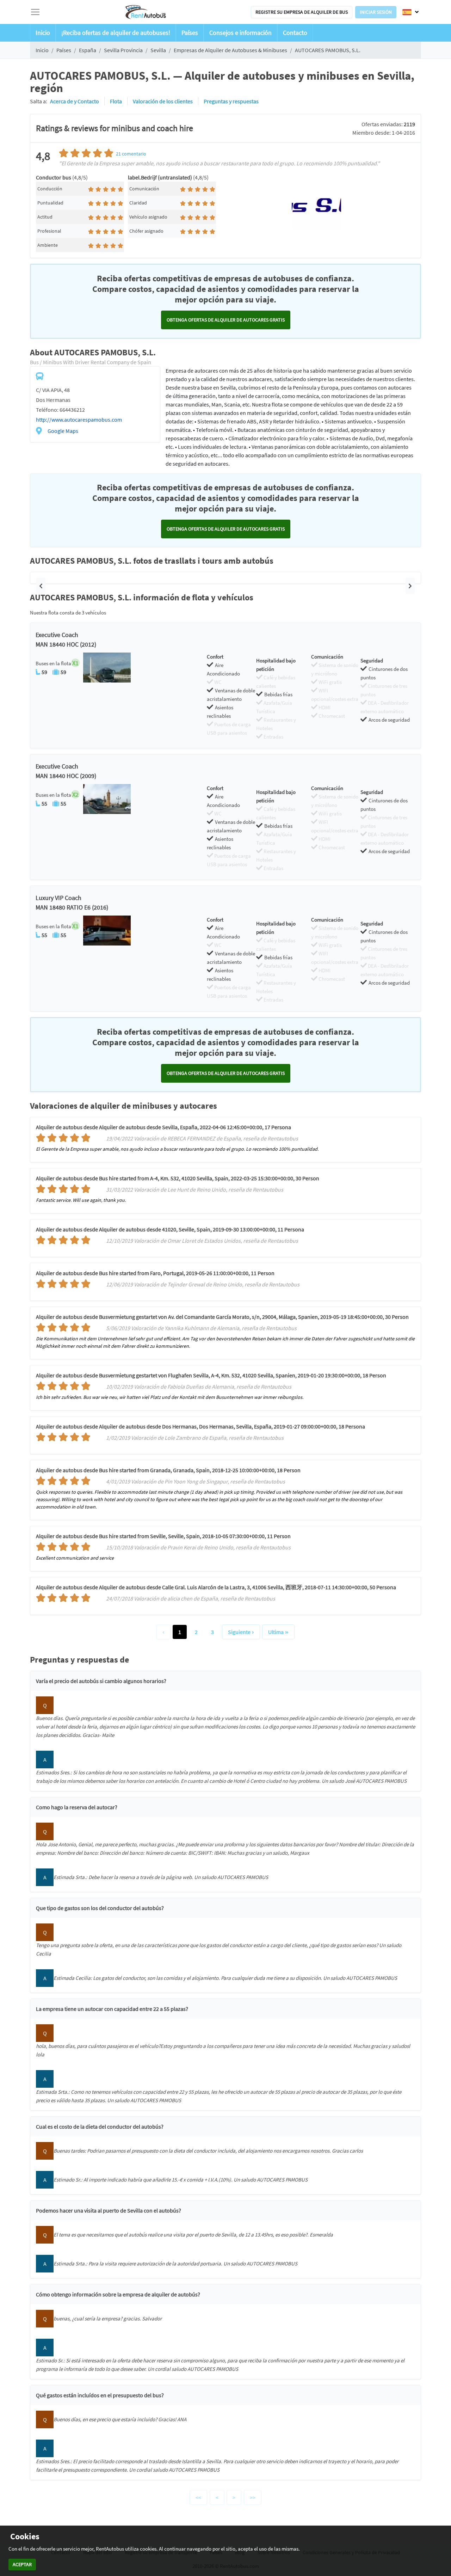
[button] (41, 586)
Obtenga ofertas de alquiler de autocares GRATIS (226, 320)
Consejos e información (240, 33)
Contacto (295, 33)
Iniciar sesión (376, 12)
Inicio (43, 33)
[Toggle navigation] (35, 12)
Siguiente (239, 1632)
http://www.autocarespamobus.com (79, 420)
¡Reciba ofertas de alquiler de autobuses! (116, 33)
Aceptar (22, 2564)
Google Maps (63, 431)
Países (190, 33)
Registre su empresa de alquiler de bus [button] (302, 12)
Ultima (276, 1632)
